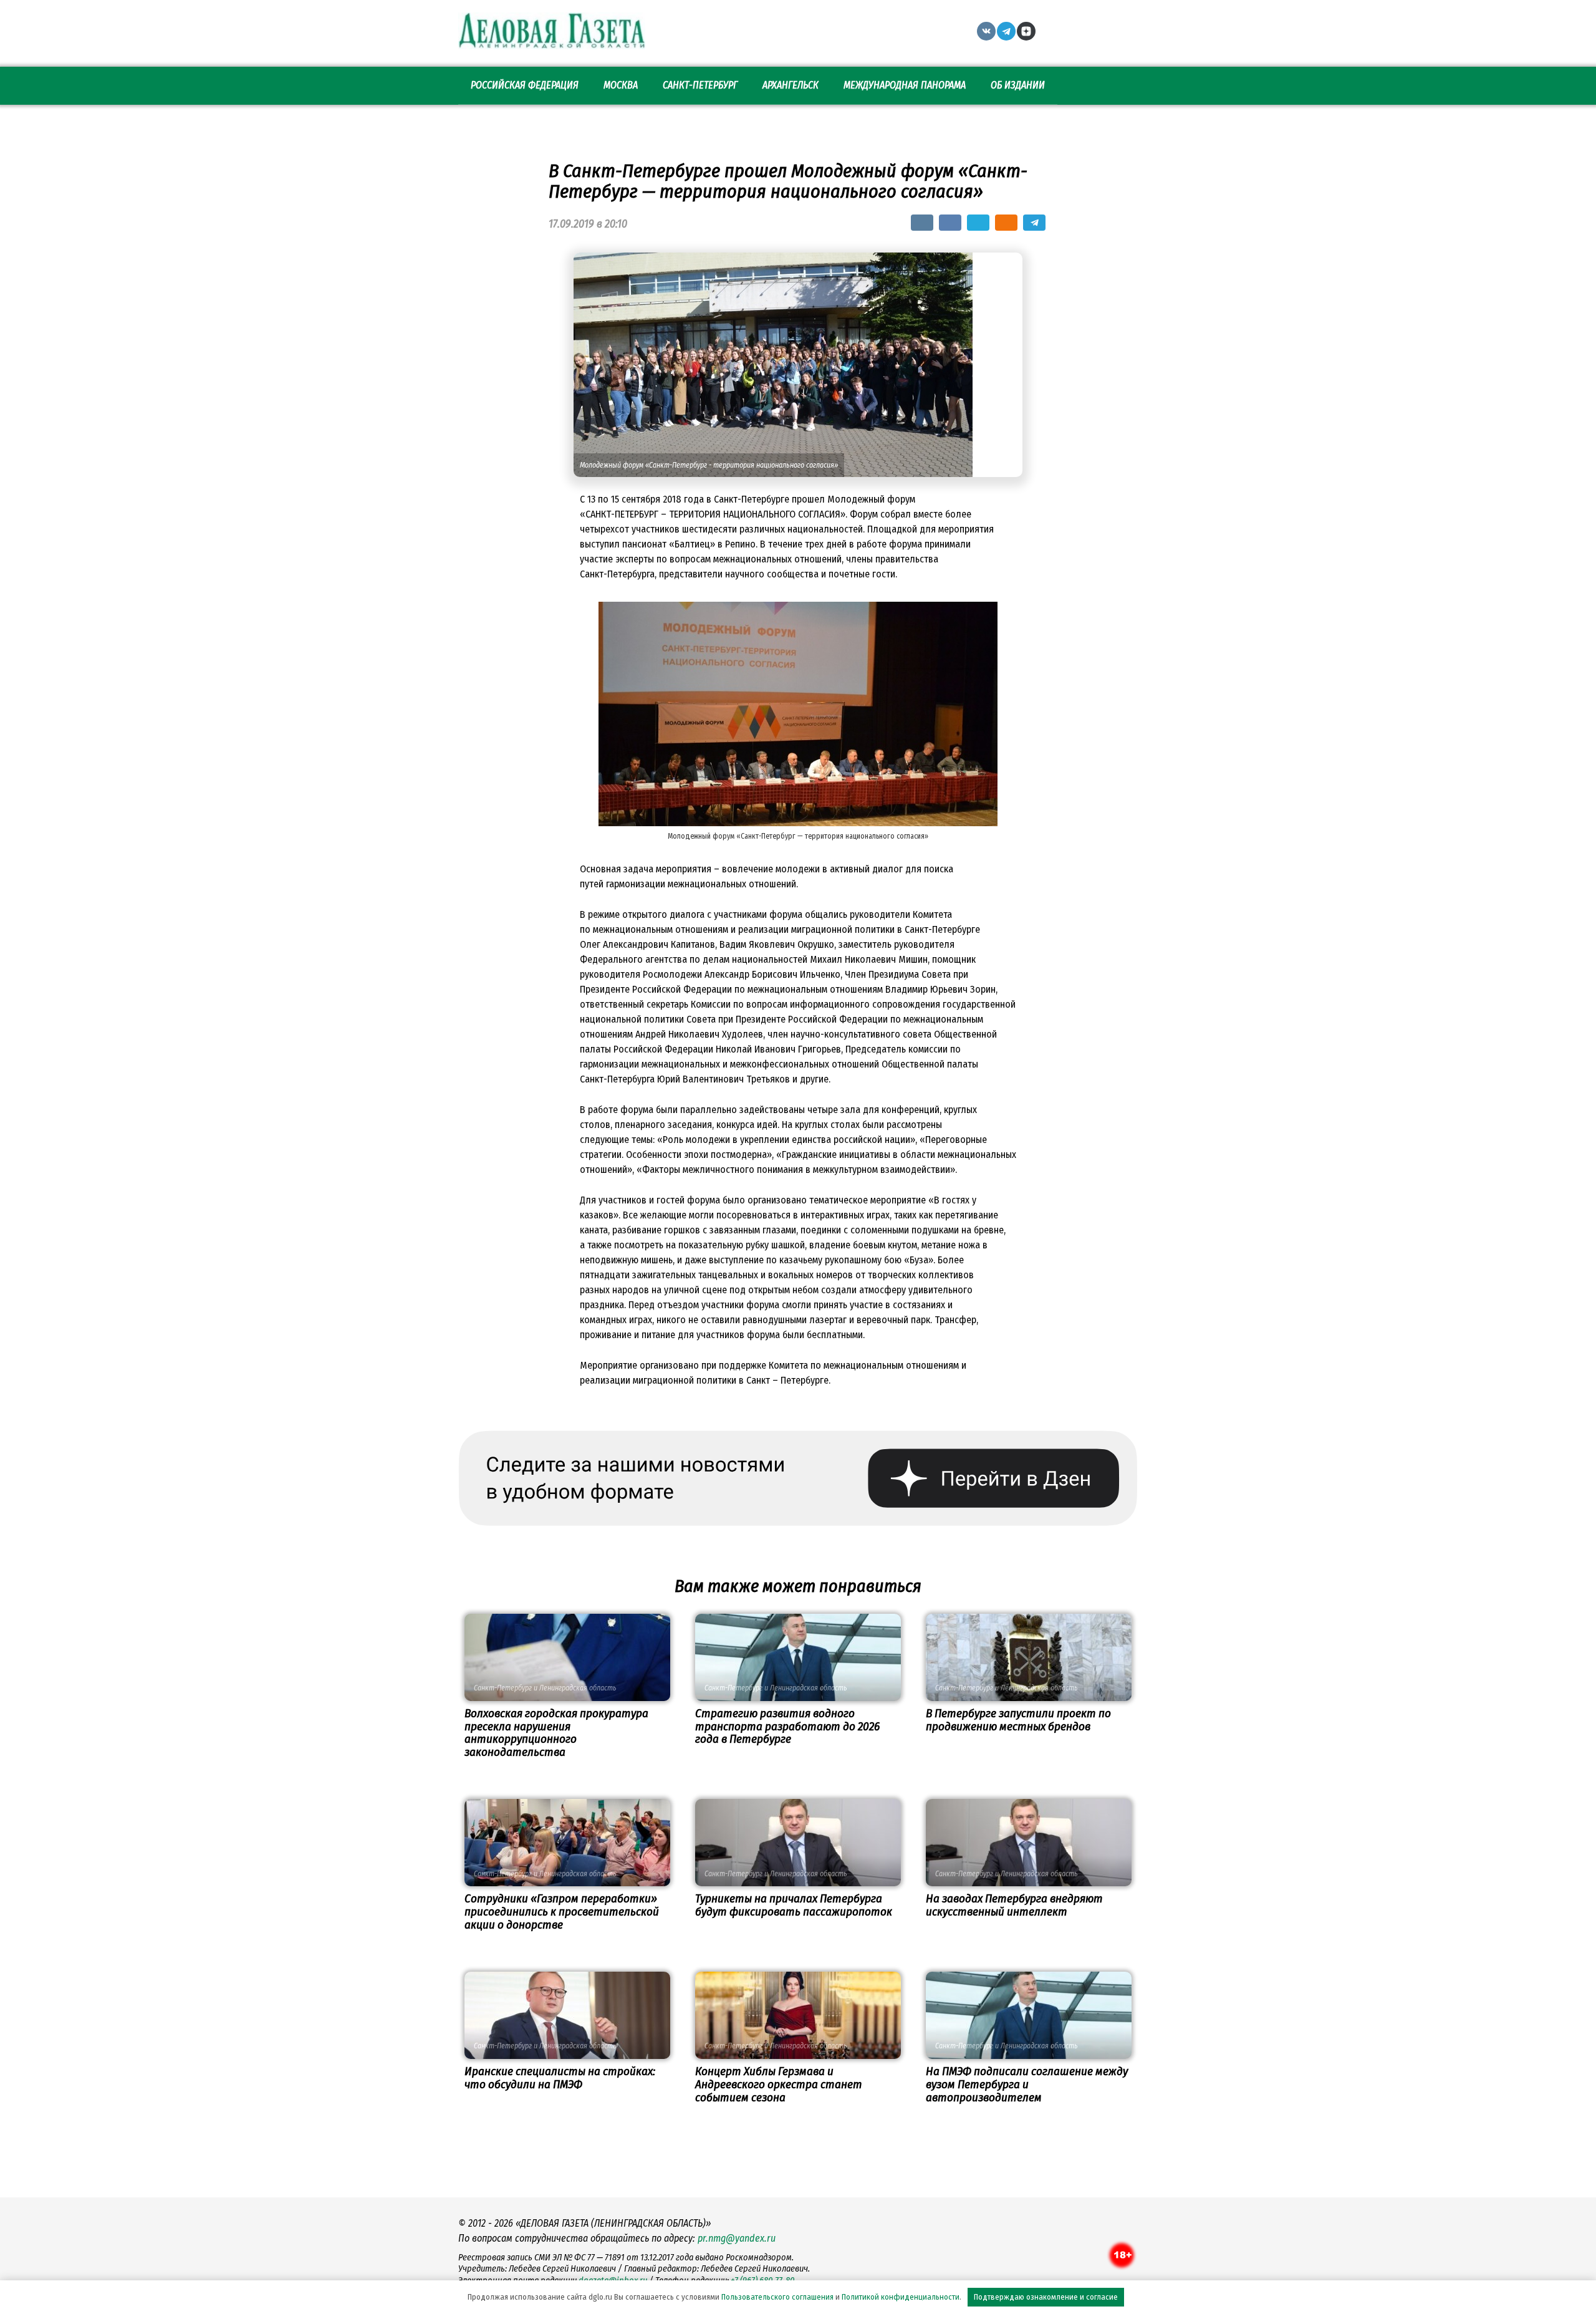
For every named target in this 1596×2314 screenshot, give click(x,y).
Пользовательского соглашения (777, 2297)
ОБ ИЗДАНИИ (1018, 85)
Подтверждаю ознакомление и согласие (1046, 2297)
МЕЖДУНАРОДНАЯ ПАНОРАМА (905, 85)
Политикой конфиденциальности (901, 2297)
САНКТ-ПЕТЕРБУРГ (700, 85)
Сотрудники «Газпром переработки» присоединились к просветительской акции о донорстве (562, 1911)
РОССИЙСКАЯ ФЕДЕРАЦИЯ (525, 85)
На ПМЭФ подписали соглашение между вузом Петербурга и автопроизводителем (1027, 2084)
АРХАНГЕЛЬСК (791, 85)
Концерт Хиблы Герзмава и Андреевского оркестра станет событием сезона (779, 2084)
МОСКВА (621, 85)
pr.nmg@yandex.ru (737, 2238)
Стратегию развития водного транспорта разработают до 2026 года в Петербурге (787, 1726)
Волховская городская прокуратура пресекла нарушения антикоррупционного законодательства (556, 1733)
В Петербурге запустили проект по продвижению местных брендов (1018, 1720)
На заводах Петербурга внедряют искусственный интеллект (1014, 1905)
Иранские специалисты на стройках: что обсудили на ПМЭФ (560, 2078)
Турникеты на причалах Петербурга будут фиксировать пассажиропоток (794, 1905)
